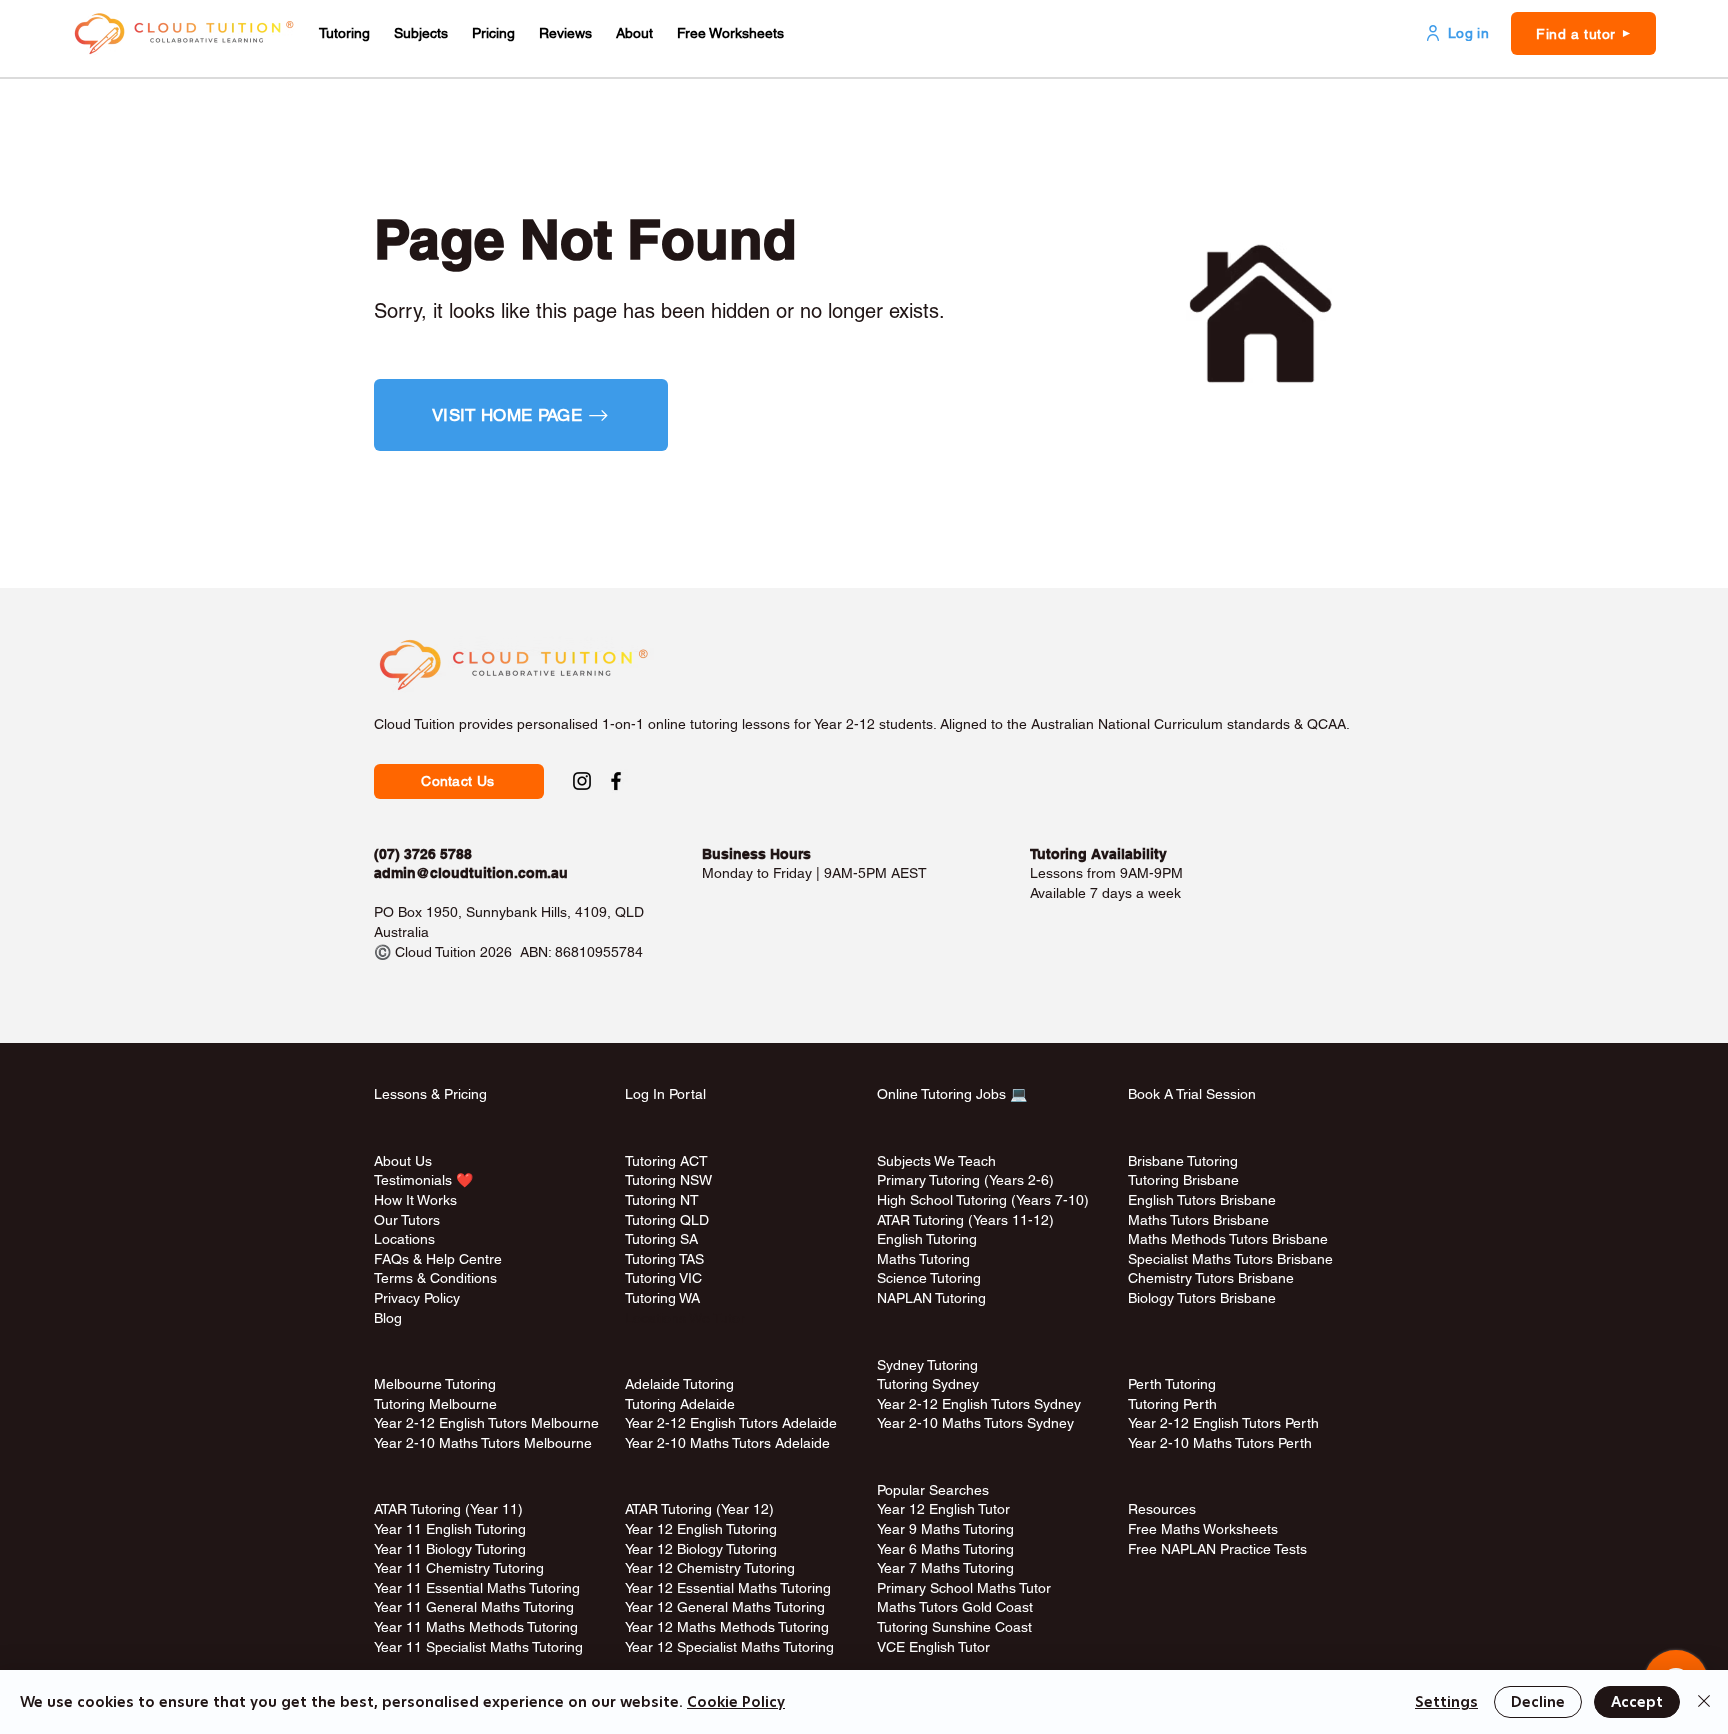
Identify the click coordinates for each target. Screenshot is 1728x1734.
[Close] (1704, 1702)
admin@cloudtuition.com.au (471, 873)
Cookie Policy (736, 1702)
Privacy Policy (417, 1298)
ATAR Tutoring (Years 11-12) (965, 1220)
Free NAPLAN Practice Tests (1217, 1549)
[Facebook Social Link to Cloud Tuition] (616, 781)
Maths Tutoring (923, 1259)
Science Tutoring (929, 1278)
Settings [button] (1446, 1702)
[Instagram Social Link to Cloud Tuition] (582, 781)
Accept (1637, 1702)
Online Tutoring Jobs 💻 (952, 1094)
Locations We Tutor (685, 1318)
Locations (404, 1239)
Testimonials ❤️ (423, 1180)
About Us (403, 1161)
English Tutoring (927, 1239)
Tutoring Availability (1098, 854)
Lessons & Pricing (430, 1094)
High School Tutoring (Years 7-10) (983, 1200)
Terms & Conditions (435, 1278)
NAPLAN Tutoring (931, 1298)
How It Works (415, 1200)
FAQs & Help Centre (438, 1259)
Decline (1538, 1702)
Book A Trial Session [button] (1192, 1094)
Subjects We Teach (936, 1161)
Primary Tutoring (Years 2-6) (965, 1180)
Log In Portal (665, 1094)
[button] (344, 33)
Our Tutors (407, 1220)
